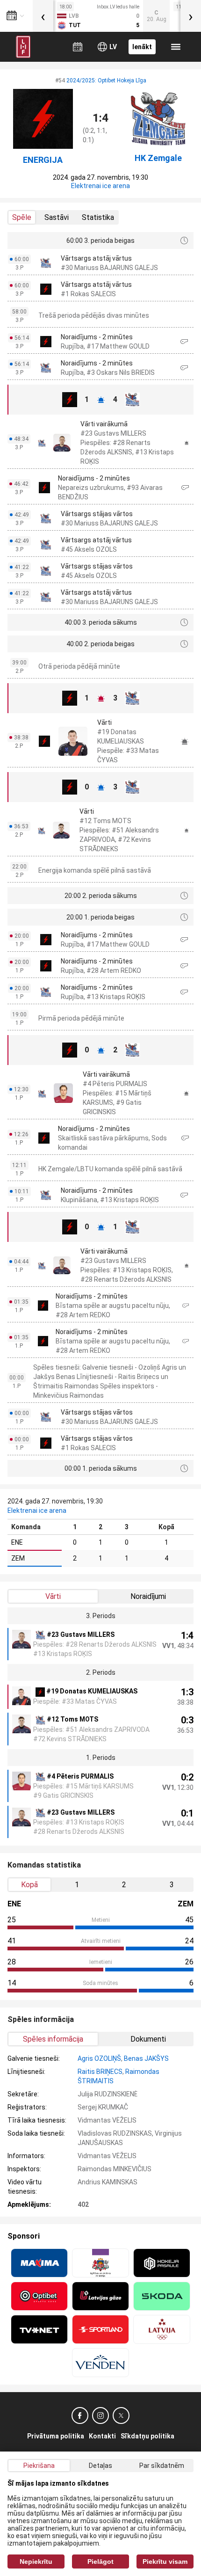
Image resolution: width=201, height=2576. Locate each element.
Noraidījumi (148, 1596)
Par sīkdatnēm (162, 2466)
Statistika (98, 217)
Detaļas (100, 2466)
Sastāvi (57, 217)
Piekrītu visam (165, 2561)
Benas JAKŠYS (146, 2058)
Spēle (22, 217)
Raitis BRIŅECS (100, 2072)
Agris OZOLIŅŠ (99, 2058)
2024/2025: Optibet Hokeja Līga (106, 80)
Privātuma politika (56, 2436)
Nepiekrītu (36, 2561)
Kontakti (102, 2436)
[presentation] (43, 16)
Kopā (29, 1885)
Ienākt (142, 47)
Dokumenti (148, 2039)
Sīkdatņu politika (147, 2436)
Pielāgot (100, 2561)
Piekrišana (39, 2466)
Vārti (53, 1596)
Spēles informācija (53, 2039)
